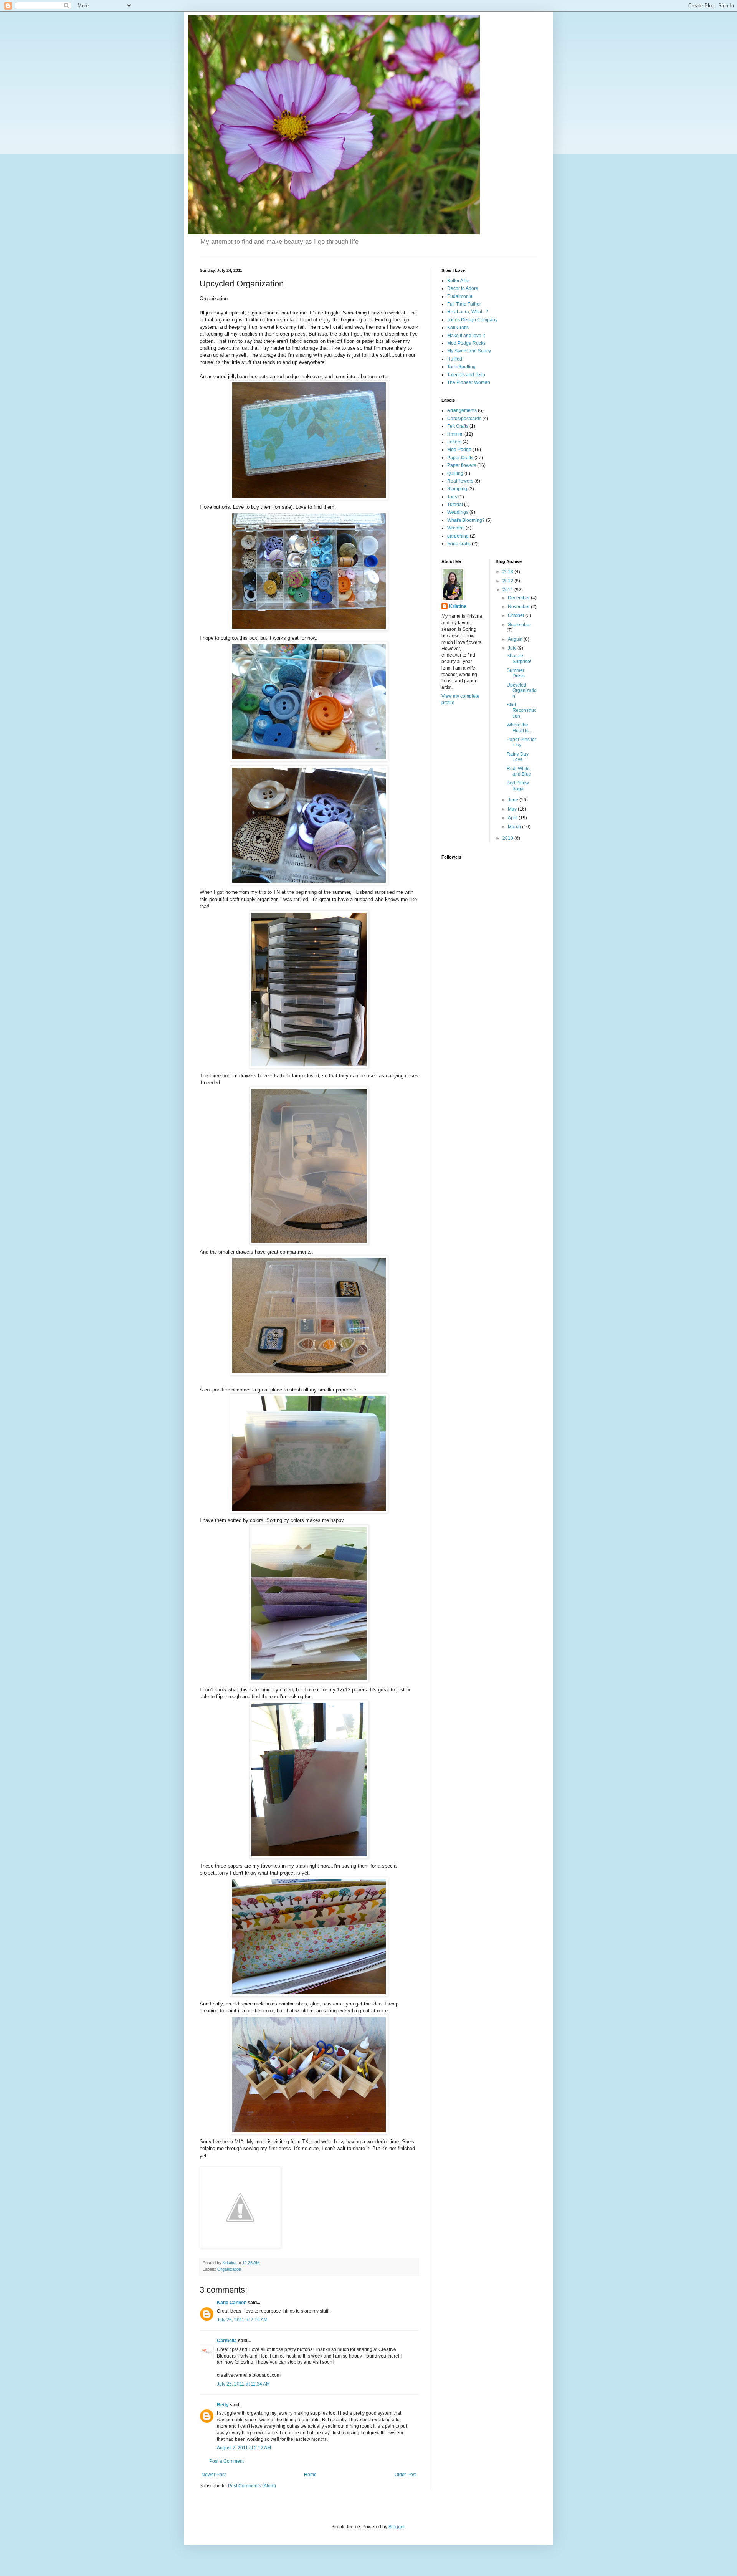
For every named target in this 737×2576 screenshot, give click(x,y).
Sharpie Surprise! (519, 658)
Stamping (457, 489)
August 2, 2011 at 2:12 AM (244, 2448)
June (514, 800)
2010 (508, 838)
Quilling (455, 473)
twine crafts (459, 544)
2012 (508, 581)
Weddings (458, 512)
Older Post (406, 2475)
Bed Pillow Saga (518, 786)
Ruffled (455, 359)
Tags (452, 497)
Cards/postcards (464, 419)
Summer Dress (516, 673)
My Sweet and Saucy (469, 351)
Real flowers (460, 481)
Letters (454, 442)
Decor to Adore (463, 288)
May (513, 809)
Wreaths (456, 528)
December (519, 598)
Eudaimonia (460, 296)
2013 (508, 572)
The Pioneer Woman (469, 382)
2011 (508, 590)
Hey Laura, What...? (468, 312)
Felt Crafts (458, 426)
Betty (223, 2405)
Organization (229, 2269)
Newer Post (214, 2475)
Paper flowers (462, 465)
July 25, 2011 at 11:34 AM (243, 2384)
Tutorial (455, 505)
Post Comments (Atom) (252, 2486)
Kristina (458, 606)
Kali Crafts (458, 328)
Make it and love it (466, 336)
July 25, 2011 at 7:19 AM (242, 2320)
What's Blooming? (466, 520)
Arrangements (462, 410)
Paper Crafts (460, 458)
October (517, 615)
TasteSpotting (461, 367)
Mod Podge (459, 450)
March (515, 827)
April (513, 818)
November (519, 607)
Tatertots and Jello (466, 375)
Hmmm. (455, 434)
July (513, 648)
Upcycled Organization (522, 691)
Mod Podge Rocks (466, 343)
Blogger (397, 2527)
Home (310, 2475)
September (519, 625)
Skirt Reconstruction (521, 711)
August (516, 639)
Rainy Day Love (518, 757)
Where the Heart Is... (519, 728)
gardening (458, 536)
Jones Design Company (472, 320)
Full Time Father (464, 304)
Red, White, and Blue (519, 771)
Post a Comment (226, 2461)
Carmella (227, 2341)
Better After (459, 281)
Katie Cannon (232, 2303)
